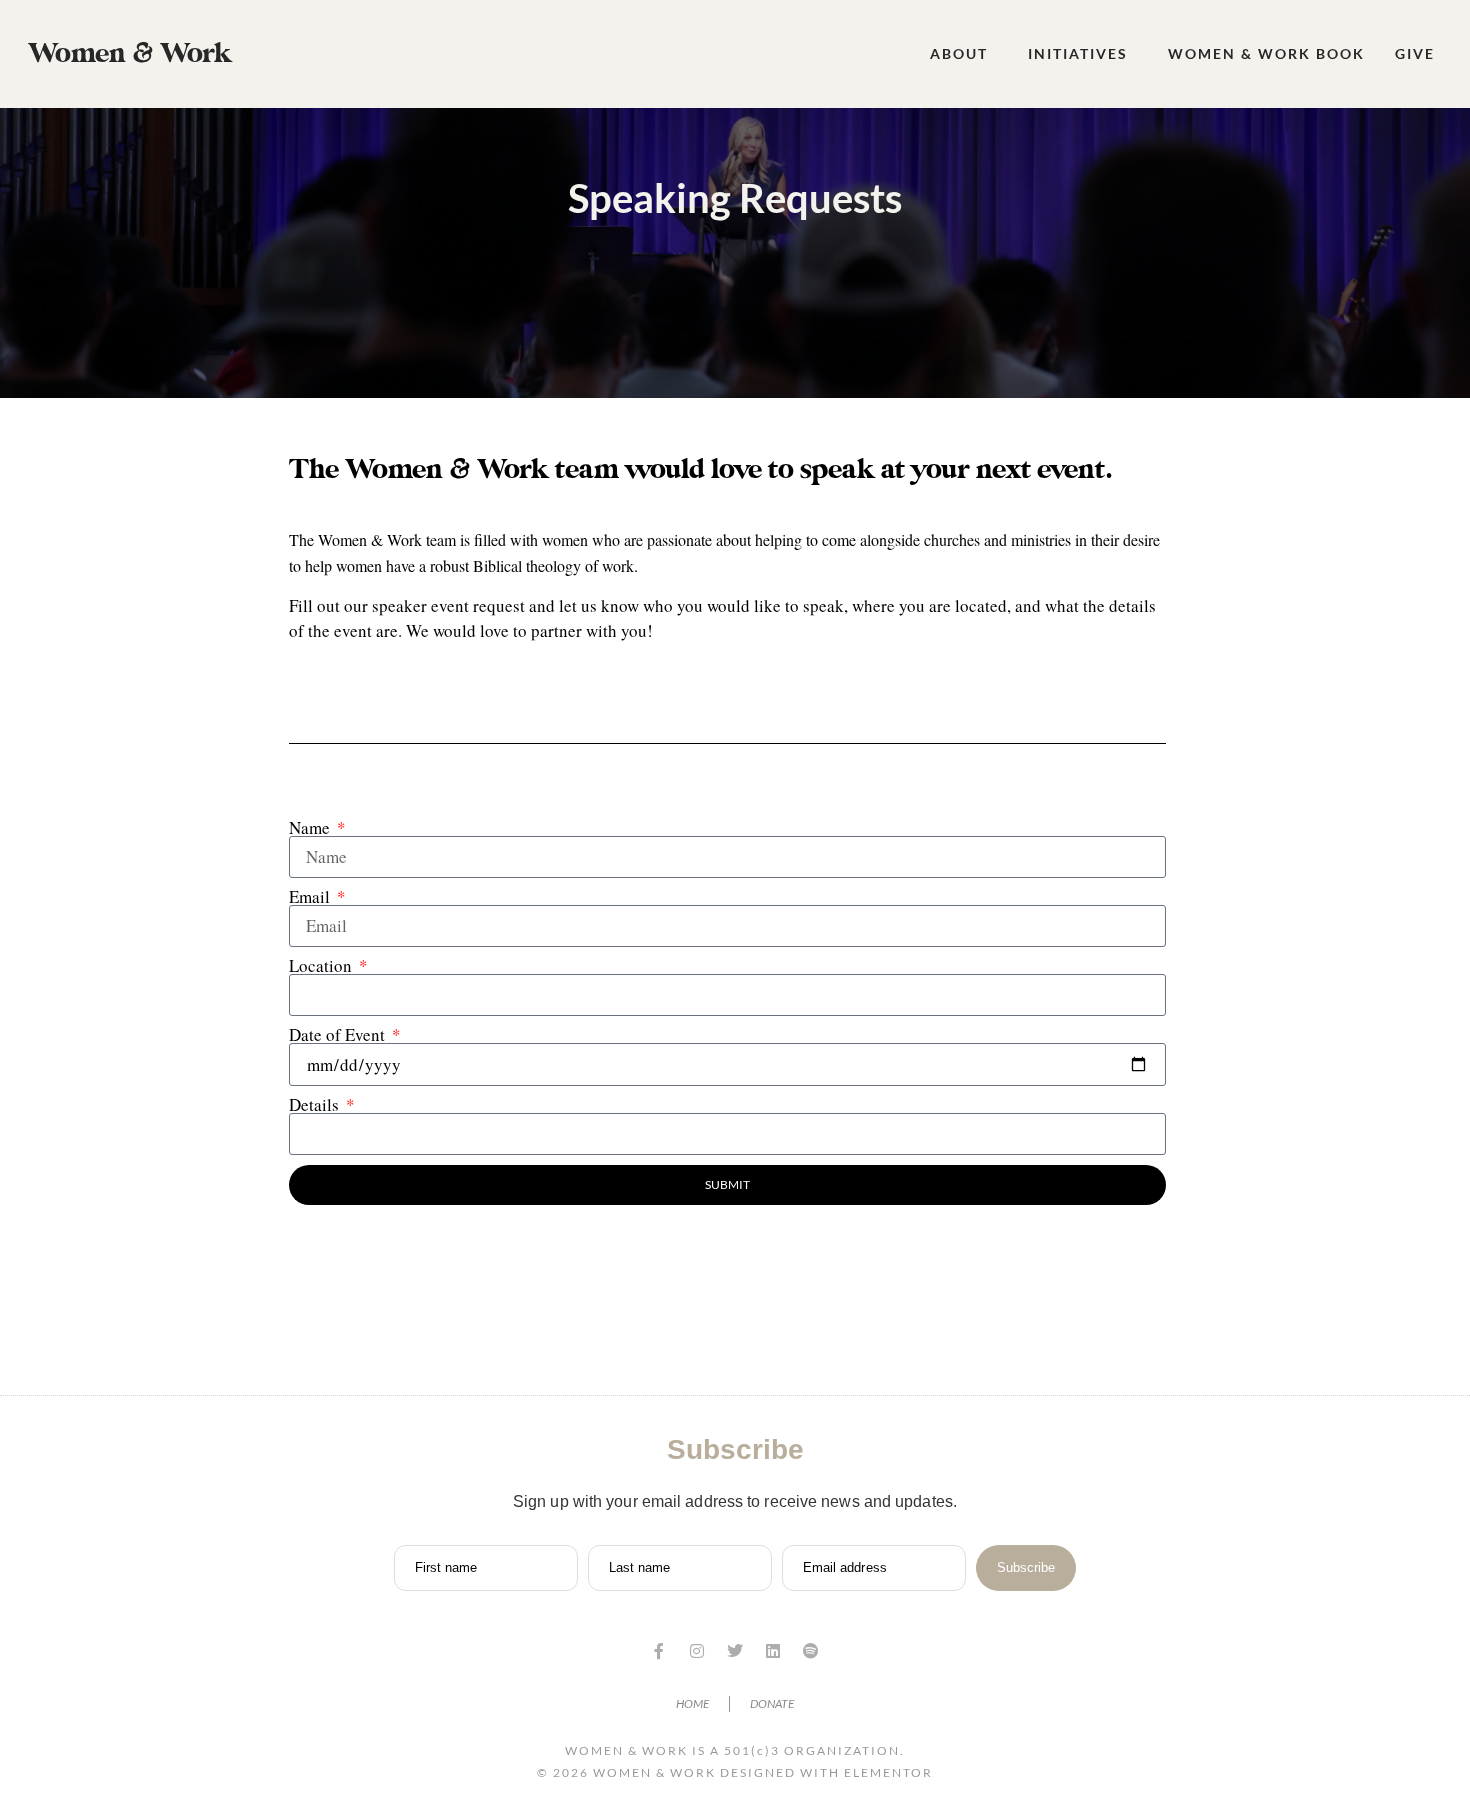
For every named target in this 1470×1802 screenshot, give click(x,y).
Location (322, 965)
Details (316, 1104)
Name (311, 827)
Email (311, 896)
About (959, 53)
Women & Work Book (1266, 53)
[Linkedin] (773, 1651)
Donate (772, 1703)
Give (1415, 53)
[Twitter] (735, 1651)
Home (692, 1703)
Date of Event (339, 1034)
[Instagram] (697, 1651)
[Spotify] (811, 1651)
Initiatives (1078, 53)
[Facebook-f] (659, 1651)
